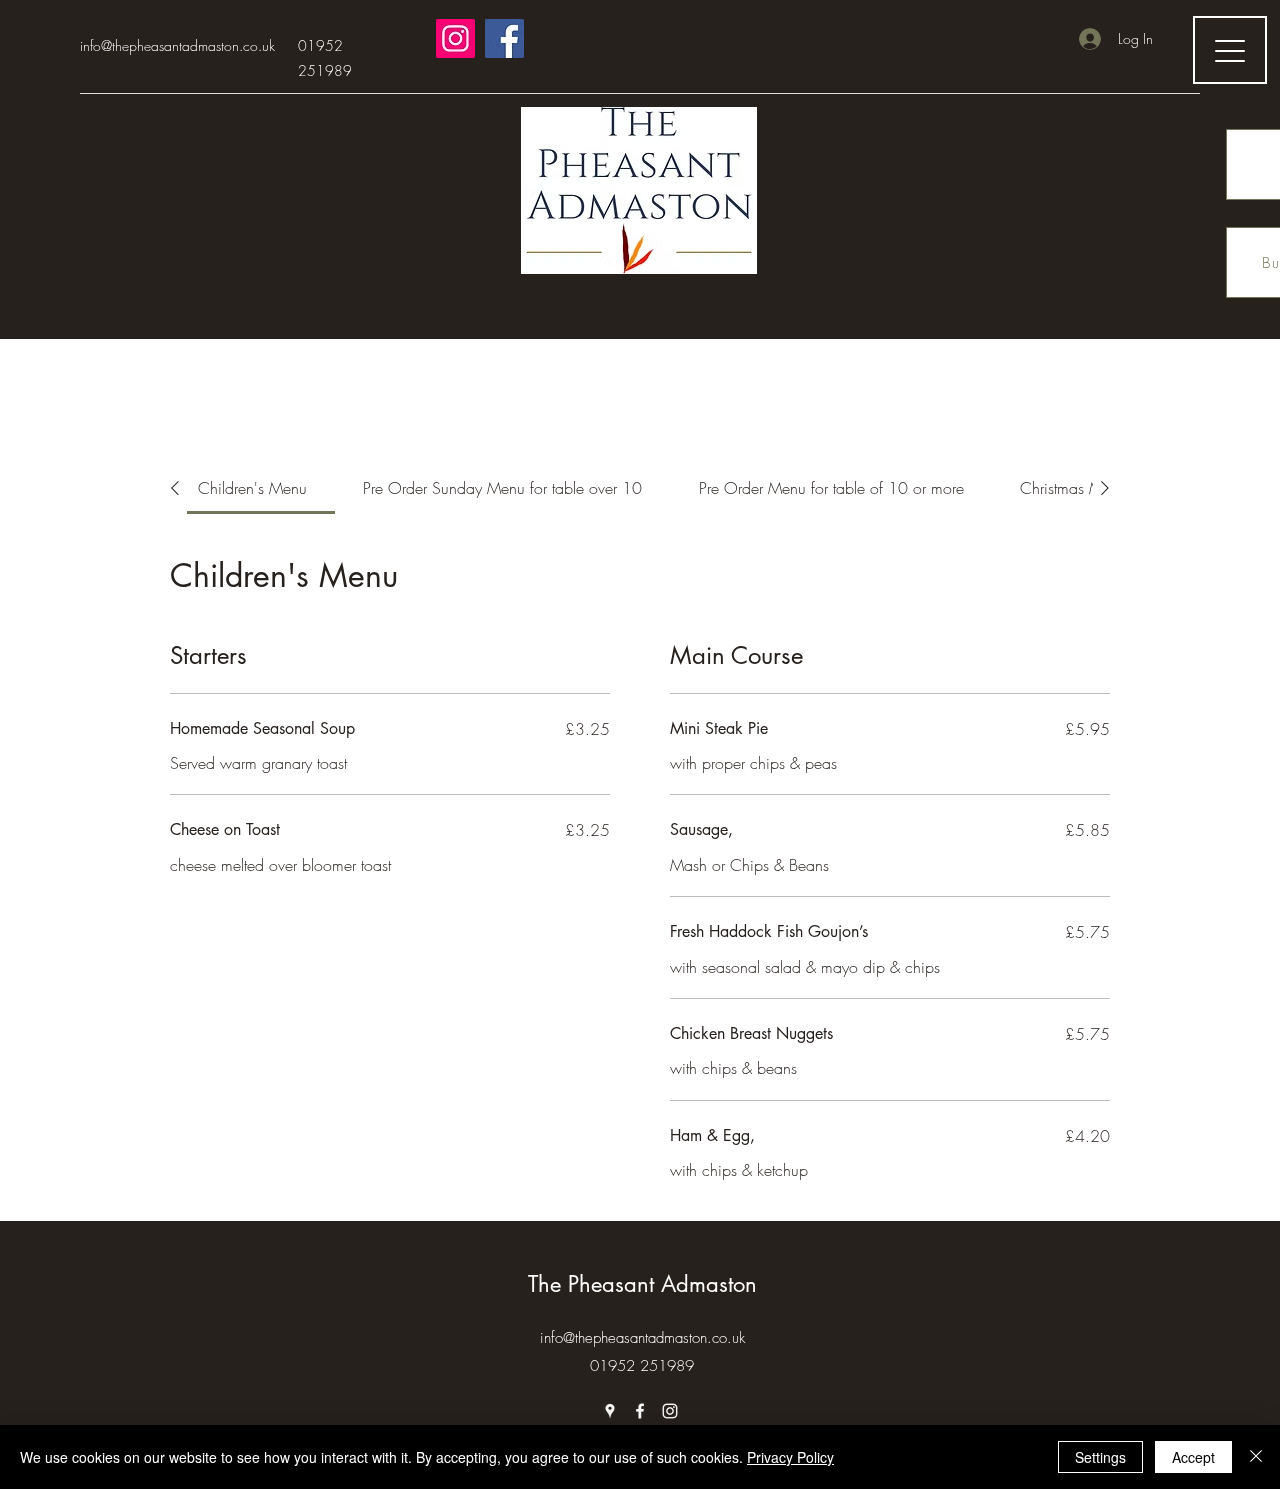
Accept (1193, 1457)
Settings (1100, 1457)
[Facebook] (504, 38)
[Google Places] (610, 1411)
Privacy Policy (790, 1457)
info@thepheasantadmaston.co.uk (177, 45)
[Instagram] (455, 38)
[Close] (1256, 1457)
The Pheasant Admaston (642, 1284)
